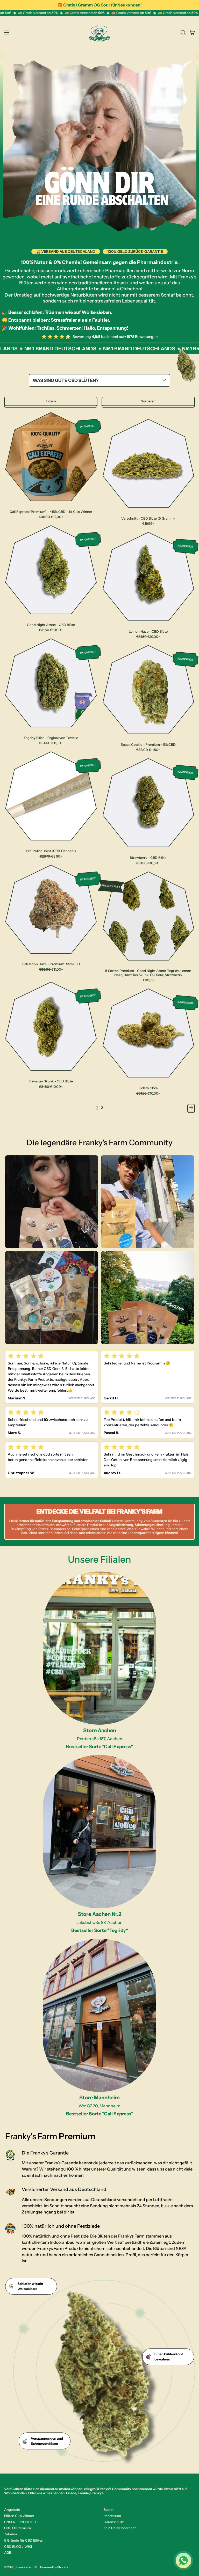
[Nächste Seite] (191, 1108)
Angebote (12, 2509)
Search (109, 2509)
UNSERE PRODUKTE (21, 2522)
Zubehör (11, 2534)
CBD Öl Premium (17, 2528)
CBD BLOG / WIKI (18, 2547)
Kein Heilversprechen (120, 2528)
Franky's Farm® (26, 2567)
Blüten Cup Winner (19, 2516)
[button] (183, 33)
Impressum (112, 2516)
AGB (8, 2552)
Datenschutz (114, 2522)
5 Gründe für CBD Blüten (24, 2540)
